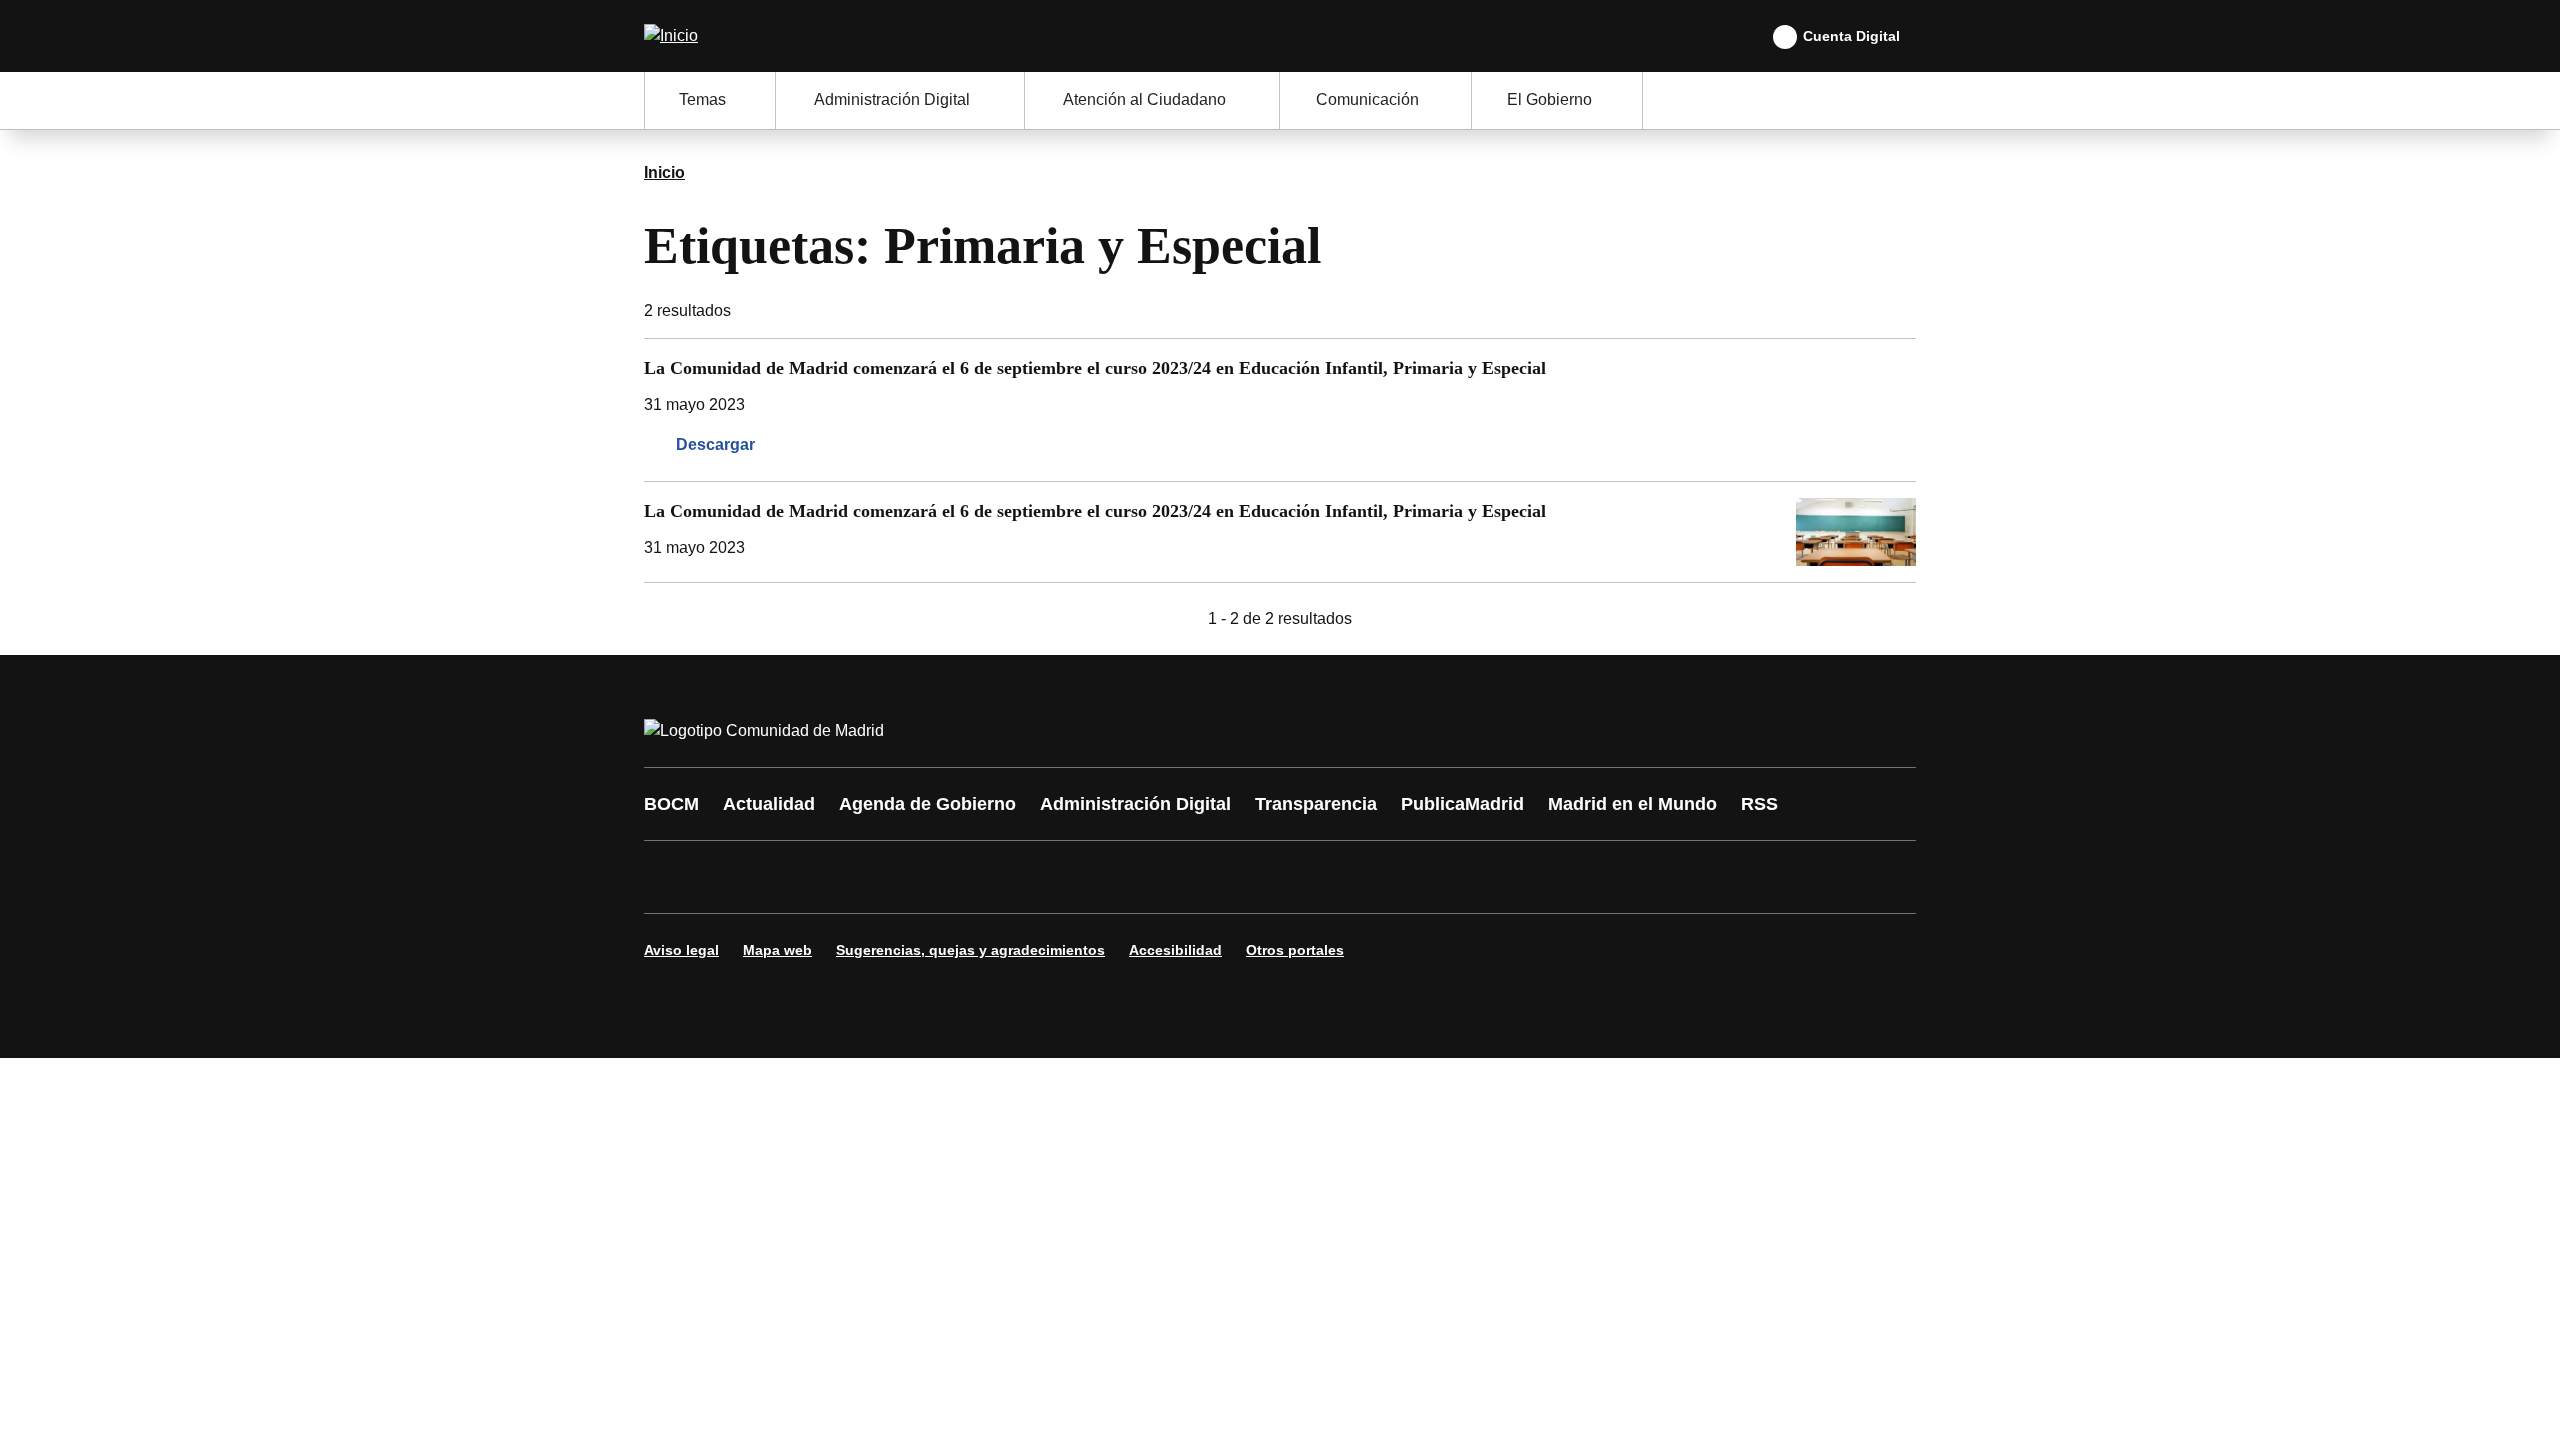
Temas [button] (702, 99)
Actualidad (769, 804)
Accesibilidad (1175, 950)
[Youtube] (852, 877)
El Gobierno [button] (1549, 99)
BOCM (671, 804)
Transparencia (1316, 804)
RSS (1759, 804)
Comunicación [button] (1367, 99)
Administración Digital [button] (892, 99)
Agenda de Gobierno (927, 804)
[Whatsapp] (972, 877)
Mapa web (777, 950)
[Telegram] (1152, 877)
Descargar (715, 444)
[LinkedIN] (912, 877)
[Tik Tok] (1032, 877)
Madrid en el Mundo (1632, 804)
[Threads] (1212, 877)
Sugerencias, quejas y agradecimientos (970, 950)
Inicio (664, 172)
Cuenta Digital (1851, 36)
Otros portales (1295, 950)
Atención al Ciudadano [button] (1144, 99)
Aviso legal (681, 950)
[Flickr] (1092, 877)
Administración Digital (1135, 804)
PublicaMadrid (1462, 804)
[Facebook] (672, 877)
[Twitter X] (792, 877)
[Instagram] (732, 877)
